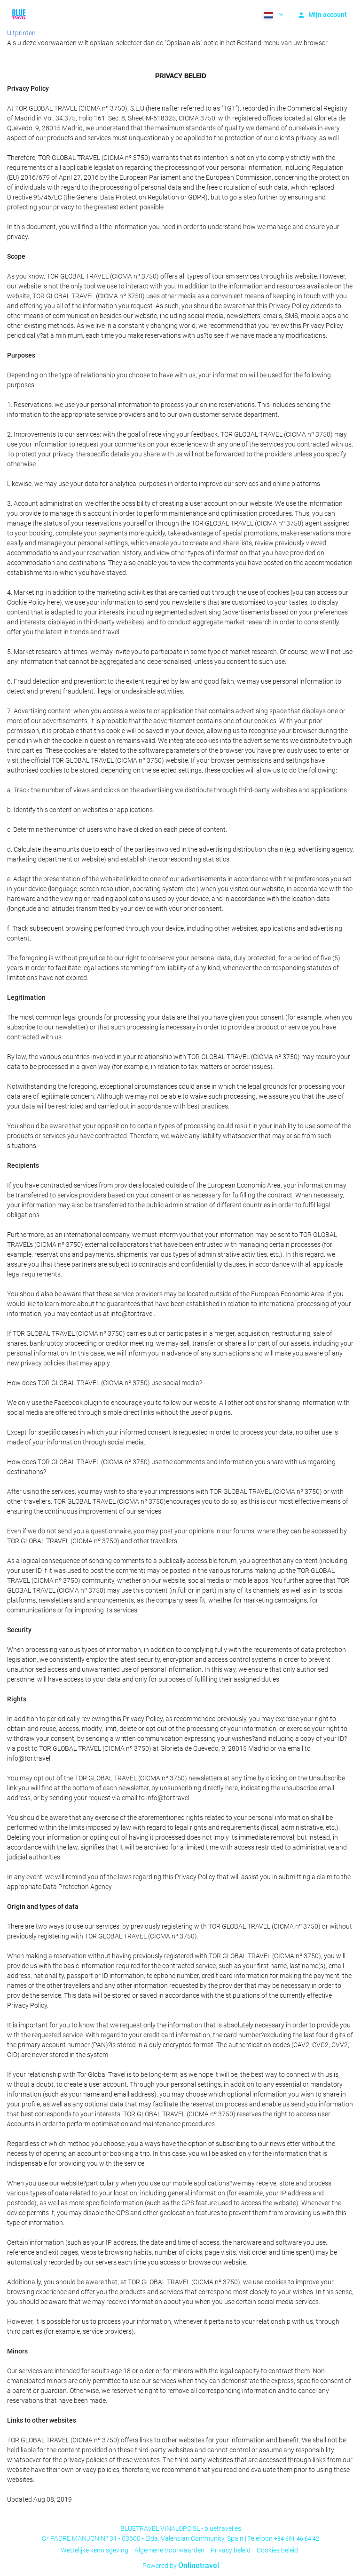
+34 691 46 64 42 (297, 2539)
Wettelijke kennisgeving (94, 2550)
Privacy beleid (231, 2550)
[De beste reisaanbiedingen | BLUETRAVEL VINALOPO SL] (19, 14)
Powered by (181, 2566)
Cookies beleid (277, 2550)
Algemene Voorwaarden (169, 2550)
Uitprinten (21, 33)
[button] (273, 14)
